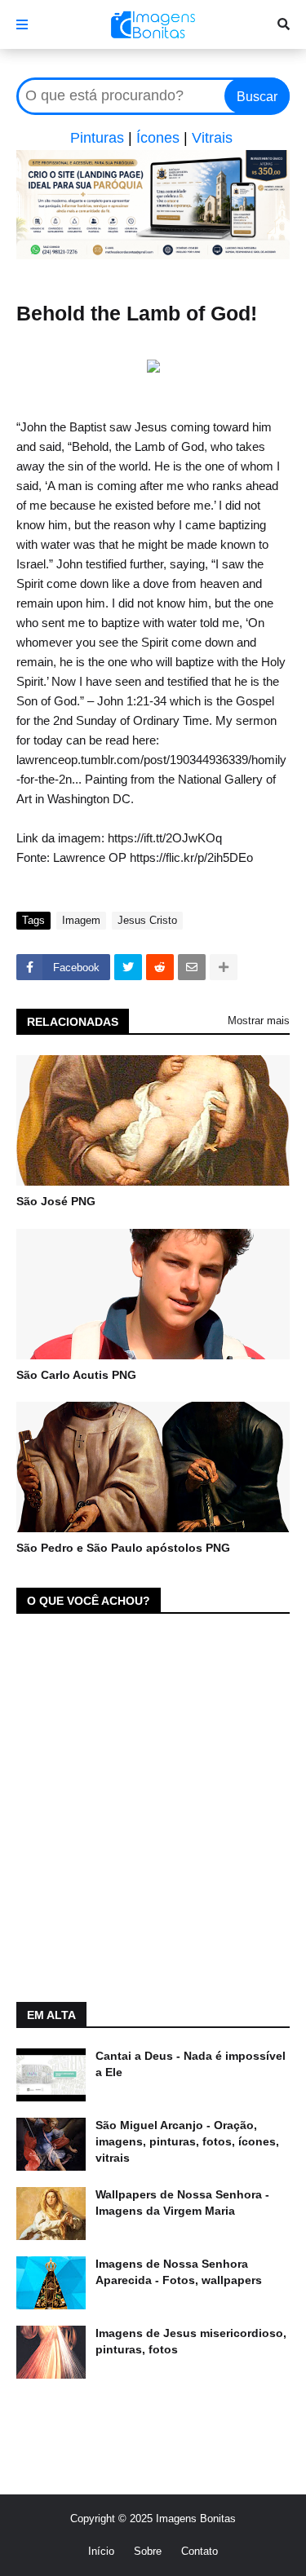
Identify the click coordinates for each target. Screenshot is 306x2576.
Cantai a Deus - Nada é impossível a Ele (191, 2064)
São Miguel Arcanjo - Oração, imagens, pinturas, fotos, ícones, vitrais (187, 2141)
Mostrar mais (259, 1021)
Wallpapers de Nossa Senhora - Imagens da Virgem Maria (182, 2203)
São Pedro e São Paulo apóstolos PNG (123, 1548)
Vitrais (212, 138)
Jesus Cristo (147, 920)
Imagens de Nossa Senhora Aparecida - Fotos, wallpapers (179, 2272)
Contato (200, 2551)
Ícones (158, 138)
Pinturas (97, 138)
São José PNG (56, 1201)
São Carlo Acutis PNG (76, 1375)
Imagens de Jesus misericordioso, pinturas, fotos (191, 2341)
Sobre (148, 2551)
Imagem (81, 920)
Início (101, 2551)
